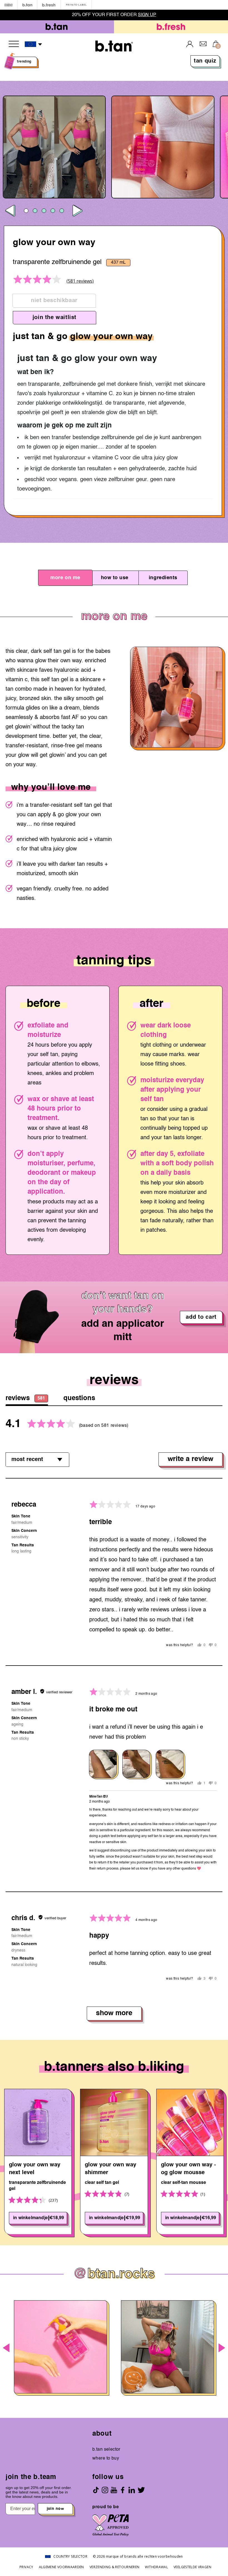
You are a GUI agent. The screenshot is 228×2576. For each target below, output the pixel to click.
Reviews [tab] (25, 1398)
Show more (114, 2013)
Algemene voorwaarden (61, 2567)
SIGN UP (147, 15)
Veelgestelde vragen (192, 2567)
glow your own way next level (35, 2169)
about (102, 2434)
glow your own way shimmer (111, 2169)
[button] (34, 44)
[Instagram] (105, 2490)
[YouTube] (114, 2490)
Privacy (26, 2567)
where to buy (106, 2458)
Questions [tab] (79, 1398)
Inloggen (190, 44)
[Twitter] (141, 2490)
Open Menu (14, 44)
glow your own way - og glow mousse (189, 2169)
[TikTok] (96, 2490)
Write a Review (190, 1459)
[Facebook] (123, 2490)
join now (55, 2509)
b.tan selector (106, 2450)
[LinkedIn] (132, 2490)
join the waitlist (54, 318)
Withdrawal (156, 2567)
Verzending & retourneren (115, 2567)
